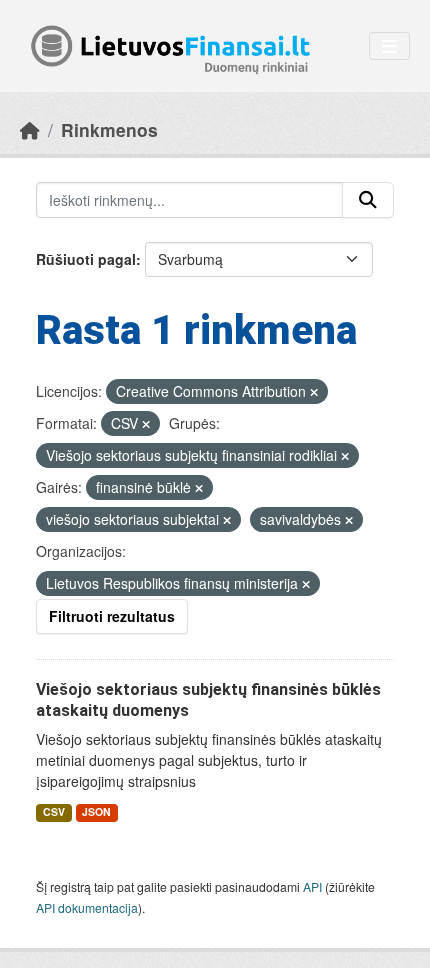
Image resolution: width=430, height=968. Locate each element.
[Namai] (30, 129)
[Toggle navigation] (389, 46)
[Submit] (368, 200)
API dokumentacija (87, 907)
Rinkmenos (109, 129)
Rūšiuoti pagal (86, 259)
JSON (96, 811)
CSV (54, 811)
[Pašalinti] (314, 392)
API (312, 886)
